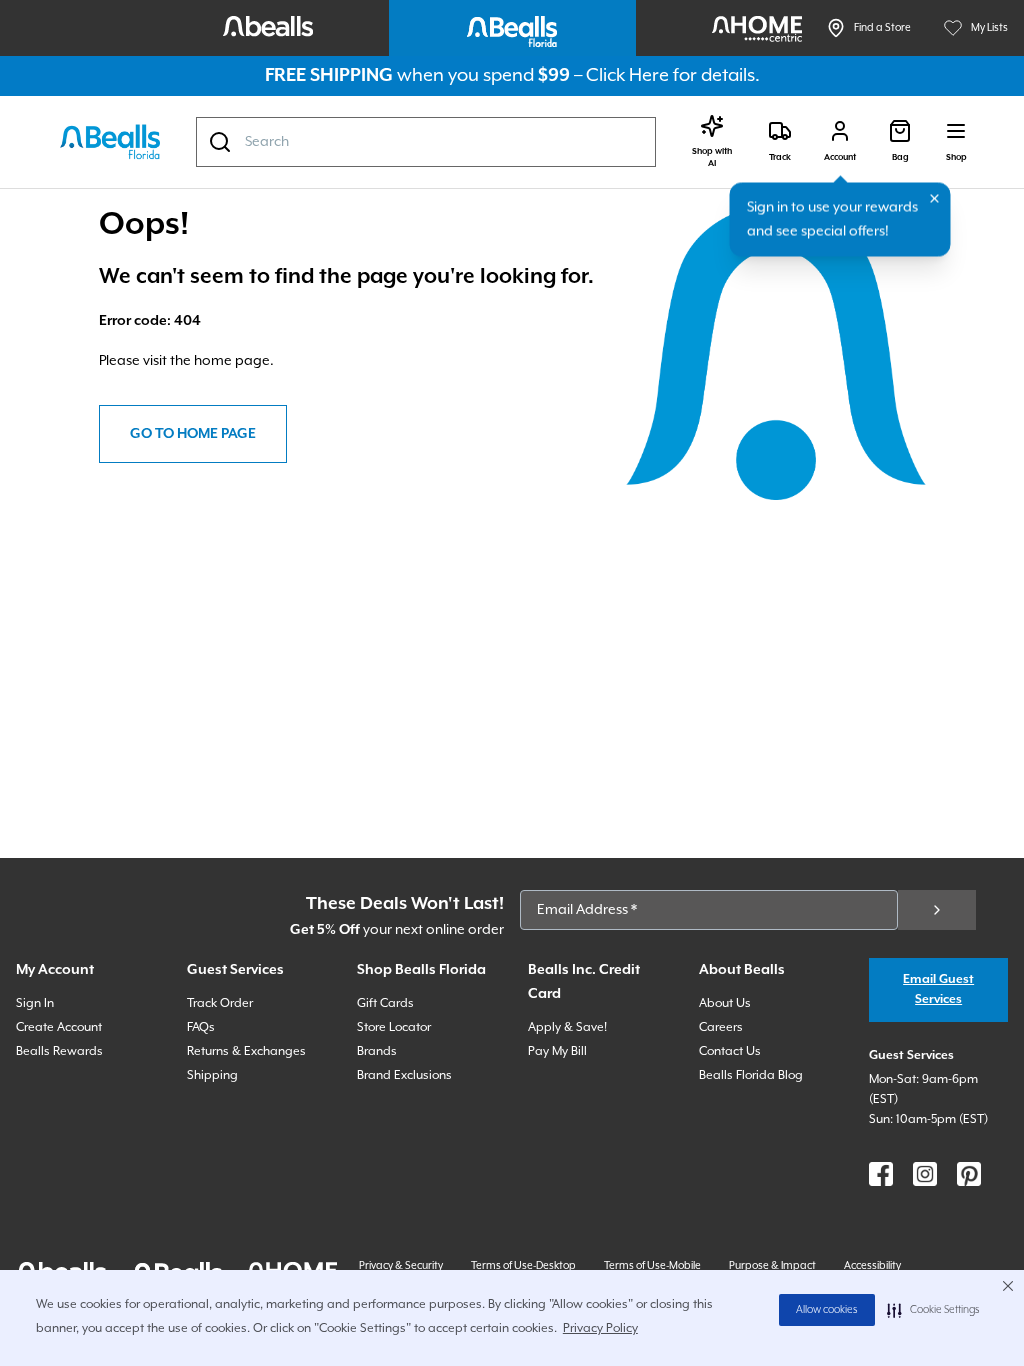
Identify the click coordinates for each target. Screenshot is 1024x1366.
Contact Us (730, 1051)
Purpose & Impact (772, 1266)
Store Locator (394, 1027)
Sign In (35, 1003)
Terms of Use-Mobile (652, 1266)
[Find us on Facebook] (881, 1174)
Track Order (220, 1003)
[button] (933, 1310)
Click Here (627, 75)
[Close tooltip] (935, 199)
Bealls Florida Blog (751, 1075)
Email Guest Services (938, 989)
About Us (725, 1003)
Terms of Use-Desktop (523, 1266)
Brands (377, 1051)
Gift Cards (385, 1003)
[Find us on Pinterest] (969, 1174)
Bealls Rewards (59, 1051)
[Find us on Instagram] (925, 1174)
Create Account (59, 1027)
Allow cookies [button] (827, 1310)
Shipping (212, 1075)
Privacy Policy (600, 1328)
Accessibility (872, 1266)
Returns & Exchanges (246, 1051)
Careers (721, 1027)
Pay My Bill (557, 1051)
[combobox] (426, 142)
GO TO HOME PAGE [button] (193, 434)
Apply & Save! (567, 1027)
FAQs (201, 1027)
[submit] (937, 910)
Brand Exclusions (404, 1075)
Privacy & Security (401, 1266)
